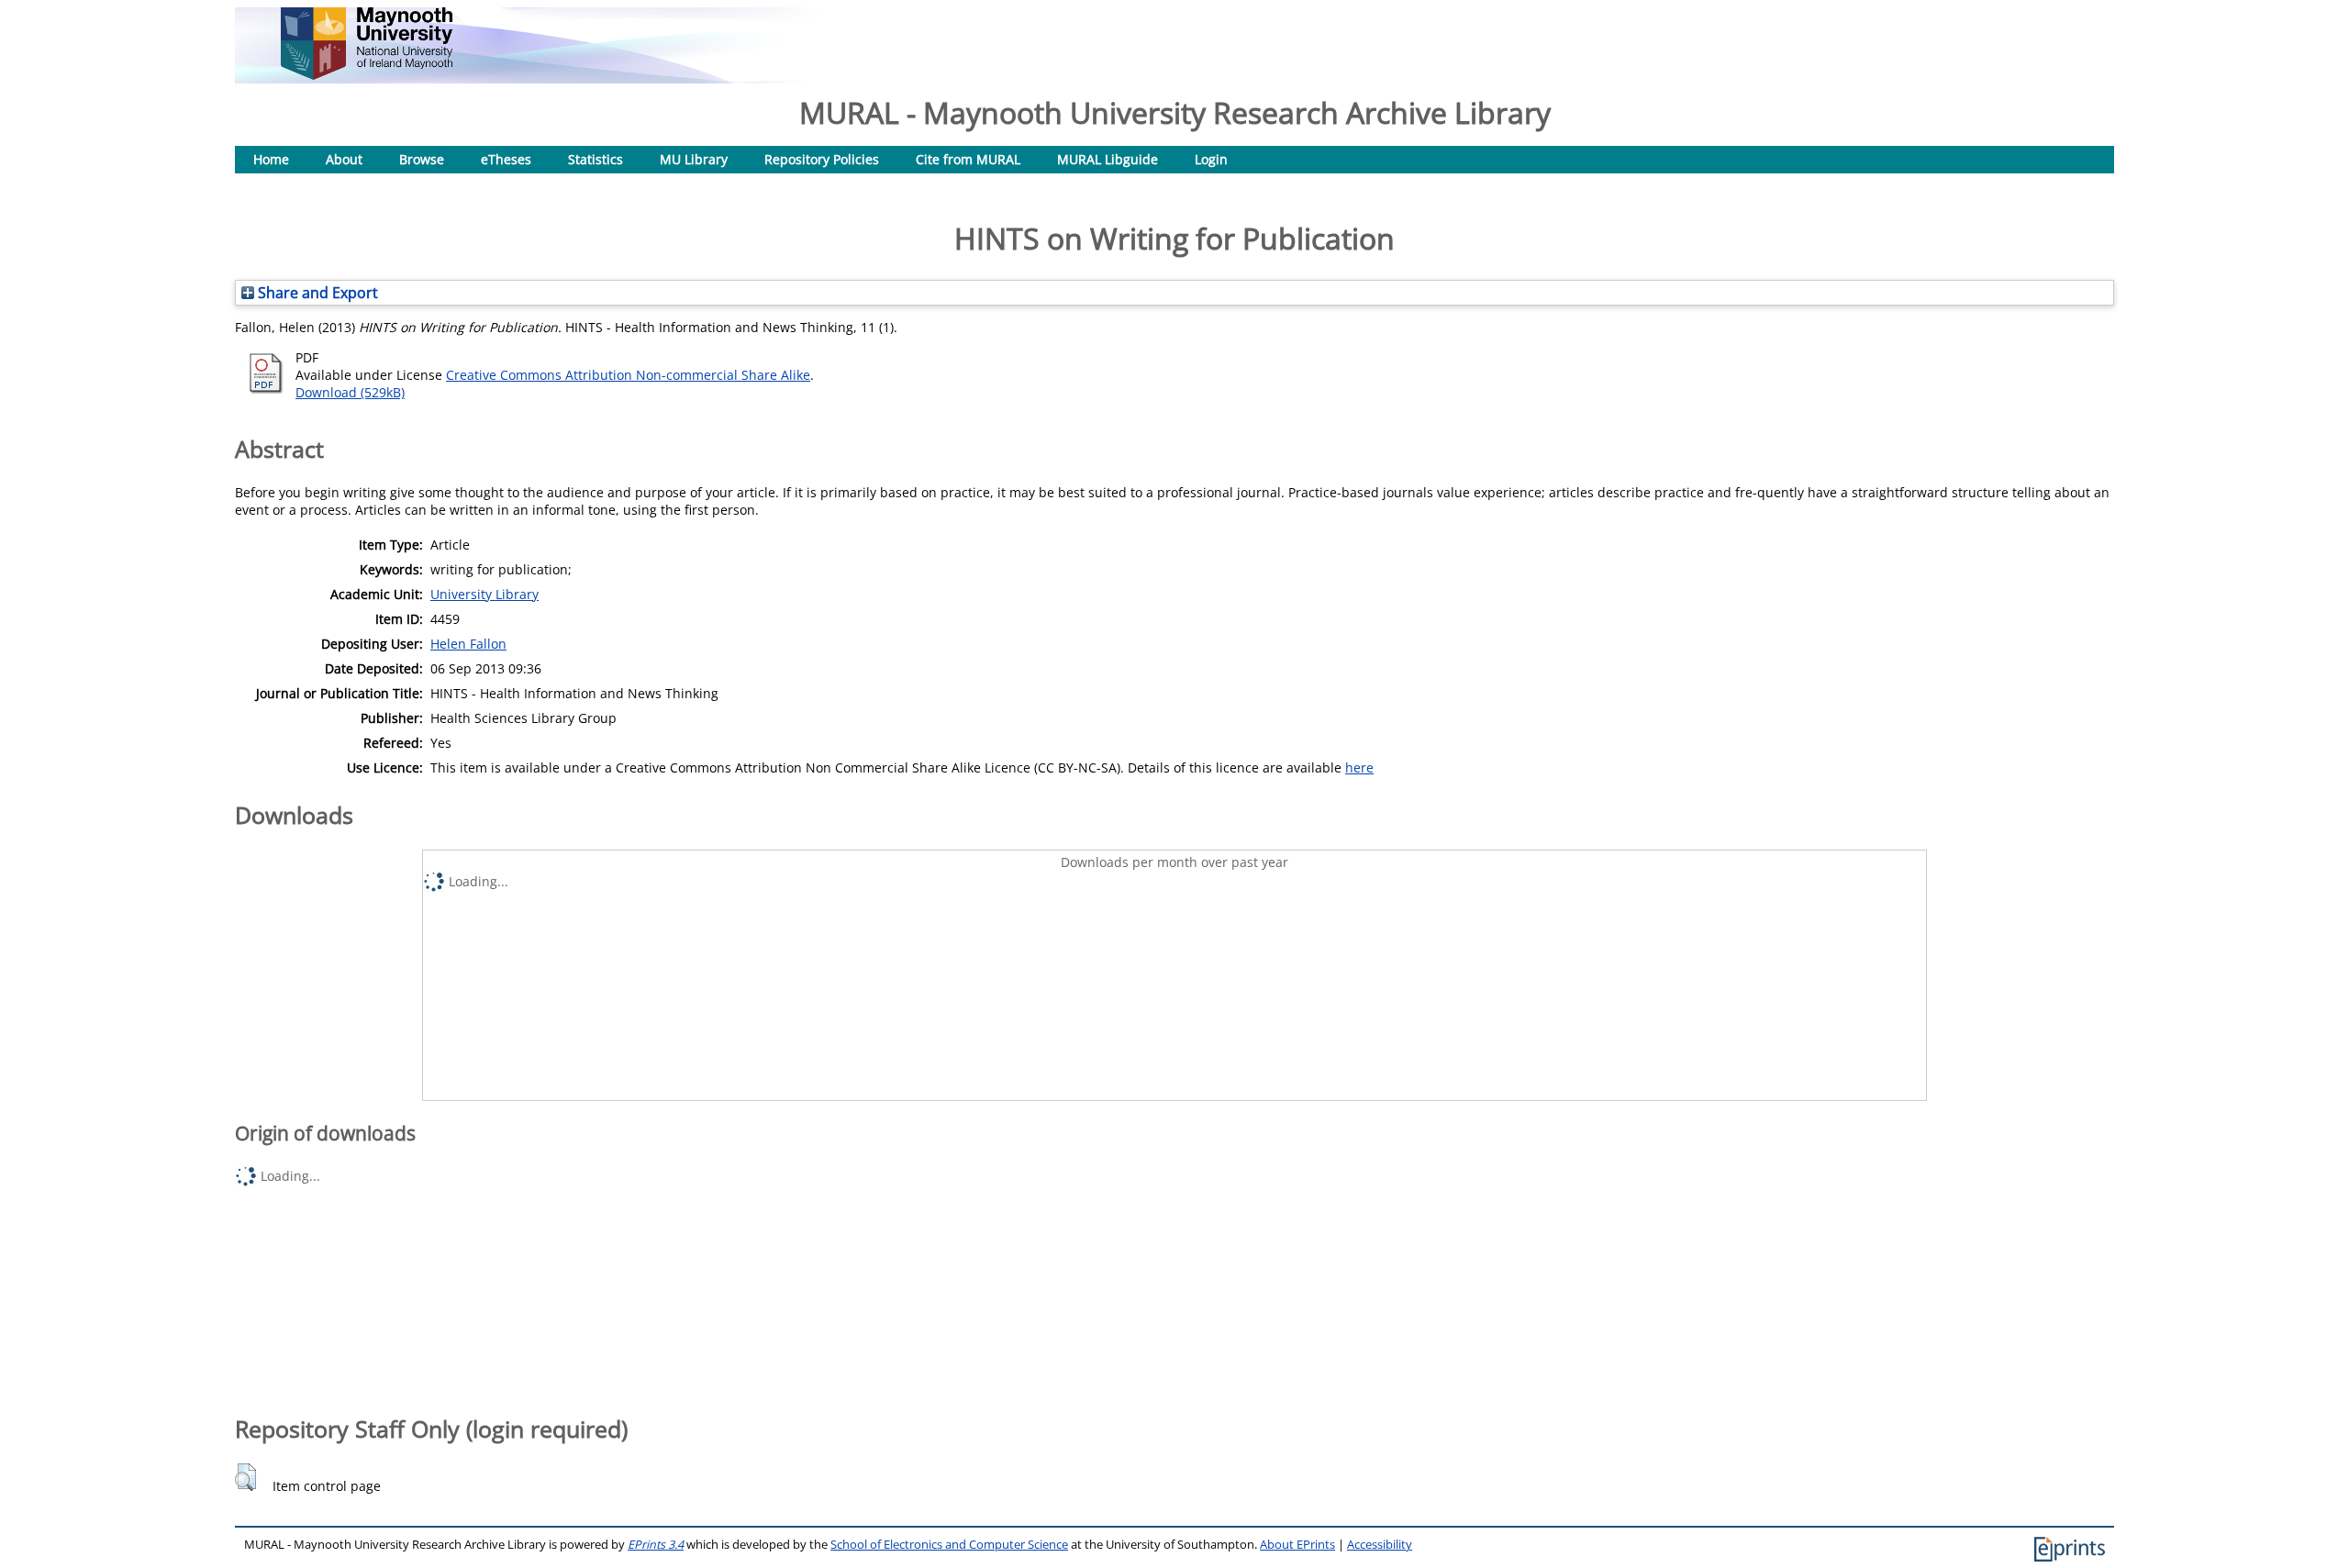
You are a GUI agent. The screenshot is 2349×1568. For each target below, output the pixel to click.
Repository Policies (822, 159)
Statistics (596, 159)
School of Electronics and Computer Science (949, 1545)
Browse (422, 159)
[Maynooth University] (367, 75)
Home (271, 159)
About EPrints (1297, 1545)
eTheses (506, 159)
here (1359, 767)
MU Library (694, 159)
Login (1211, 159)
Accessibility (1380, 1545)
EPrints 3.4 (656, 1545)
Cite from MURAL (968, 159)
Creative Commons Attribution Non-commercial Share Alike (628, 375)
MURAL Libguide (1108, 159)
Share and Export (316, 293)
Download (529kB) (350, 392)
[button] (245, 1477)
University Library (484, 594)
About (344, 159)
